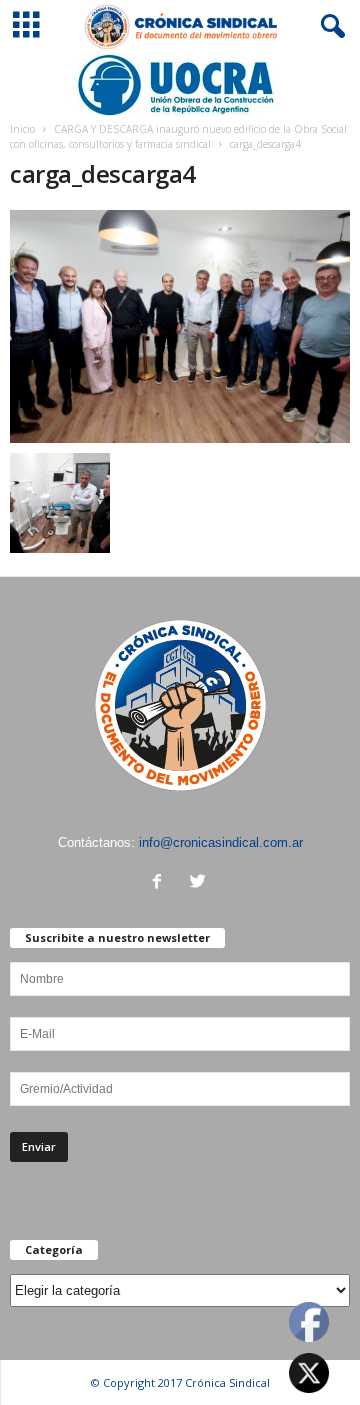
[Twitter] (200, 883)
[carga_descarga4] (180, 326)
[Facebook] (161, 883)
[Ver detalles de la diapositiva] (180, 85)
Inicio (22, 129)
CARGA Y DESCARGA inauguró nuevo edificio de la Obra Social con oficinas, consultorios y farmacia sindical (178, 136)
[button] (329, 27)
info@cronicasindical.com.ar (221, 842)
